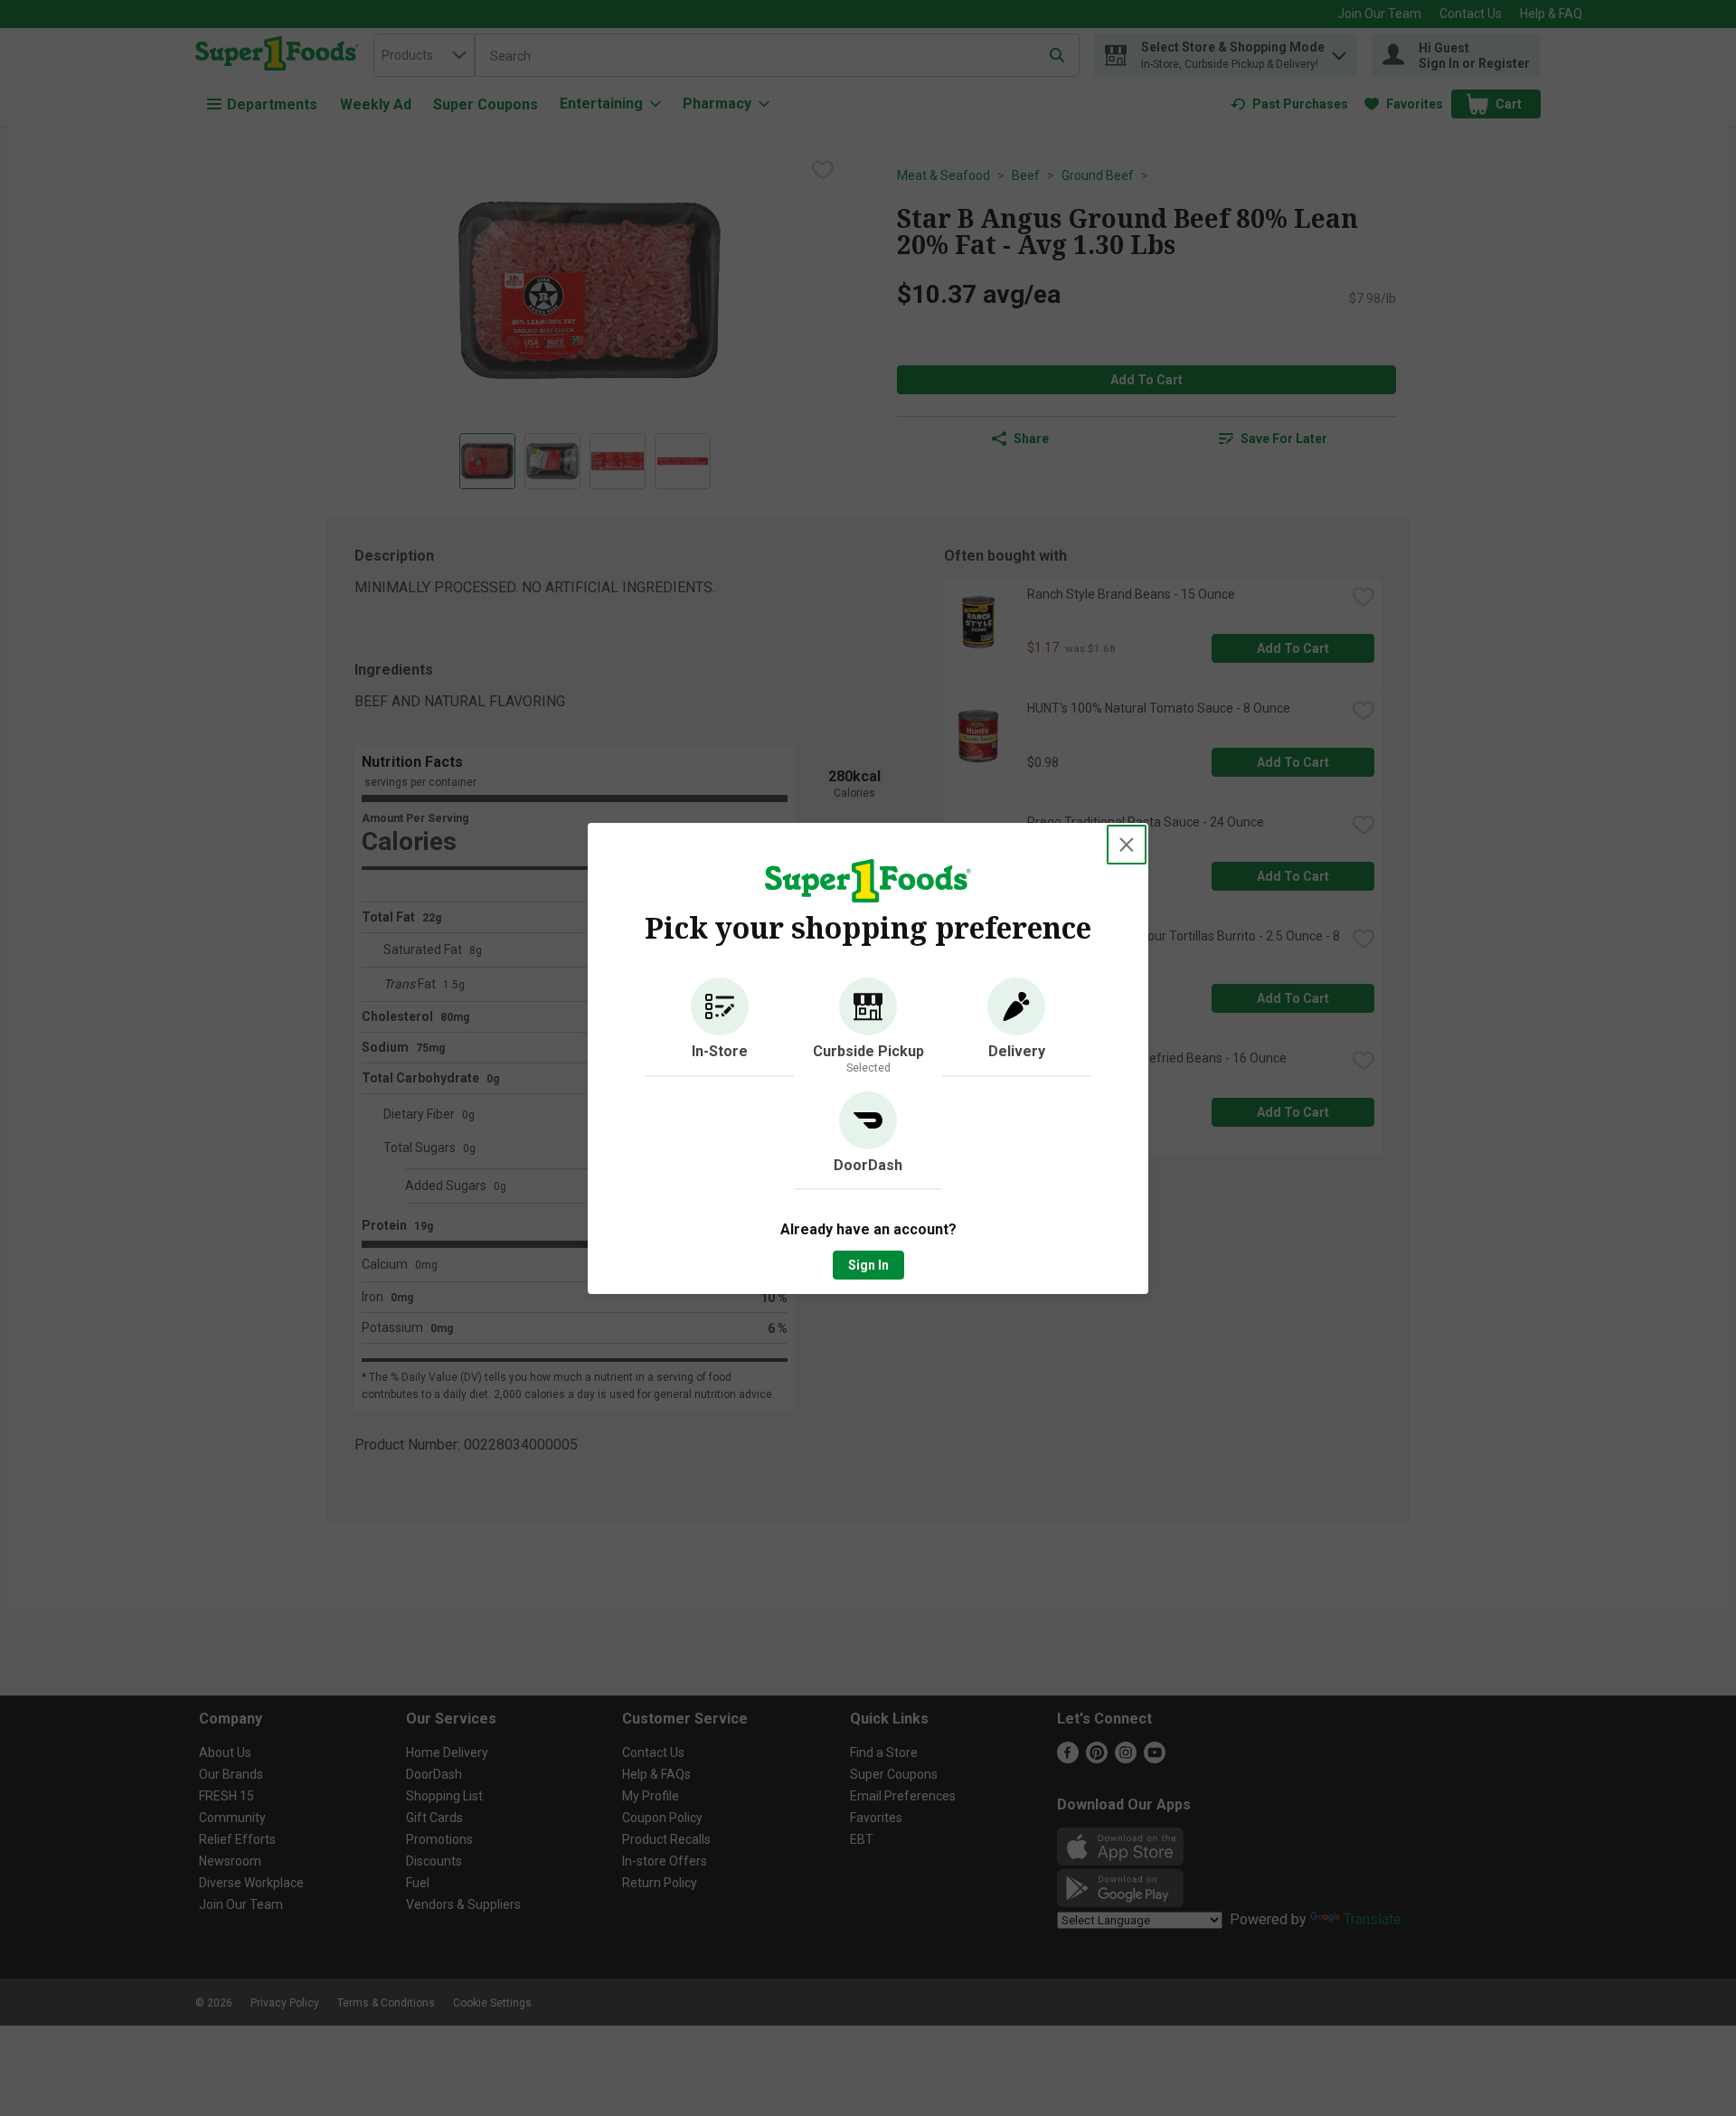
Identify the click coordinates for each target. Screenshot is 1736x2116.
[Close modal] (1127, 845)
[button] (720, 1027)
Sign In (868, 1265)
